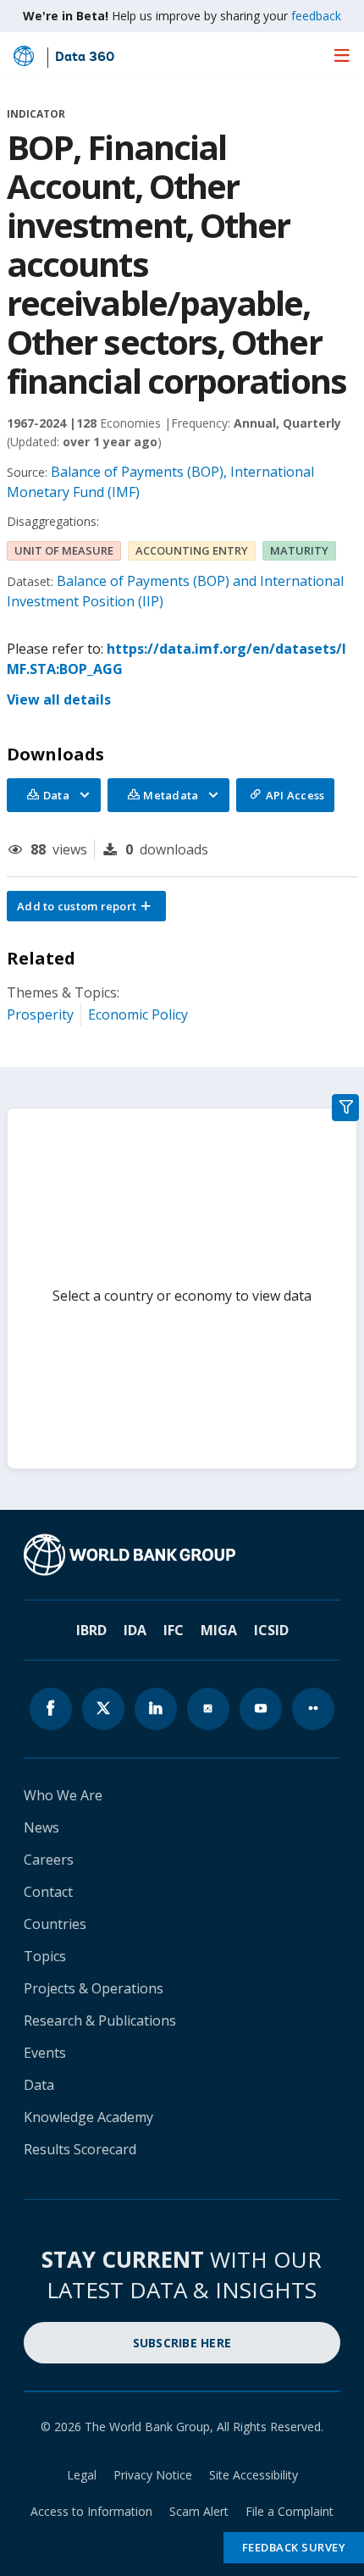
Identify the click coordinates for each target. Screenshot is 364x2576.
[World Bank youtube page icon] (261, 1709)
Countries (55, 1924)
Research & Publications (100, 2020)
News (41, 1827)
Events (45, 2053)
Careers (49, 1860)
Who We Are (63, 1795)
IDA (135, 1630)
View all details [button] (59, 699)
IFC (174, 1630)
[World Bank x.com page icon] (103, 1709)
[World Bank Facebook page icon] (51, 1709)
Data (39, 2085)
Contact (48, 1892)
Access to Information (91, 2511)
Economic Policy (138, 1014)
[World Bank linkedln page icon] (156, 1709)
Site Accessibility (254, 2475)
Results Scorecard (80, 2149)
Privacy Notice (153, 2475)
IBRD (91, 1630)
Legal (82, 2475)
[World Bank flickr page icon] (313, 1709)
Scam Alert (199, 2511)
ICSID (271, 1630)
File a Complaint (290, 2511)
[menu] (342, 55)
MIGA (219, 1630)
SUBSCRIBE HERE (182, 2343)
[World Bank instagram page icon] (208, 1709)
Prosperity (40, 1014)
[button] (86, 906)
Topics (45, 1956)
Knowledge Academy (88, 2117)
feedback (316, 16)
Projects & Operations (94, 1988)
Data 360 (85, 58)
